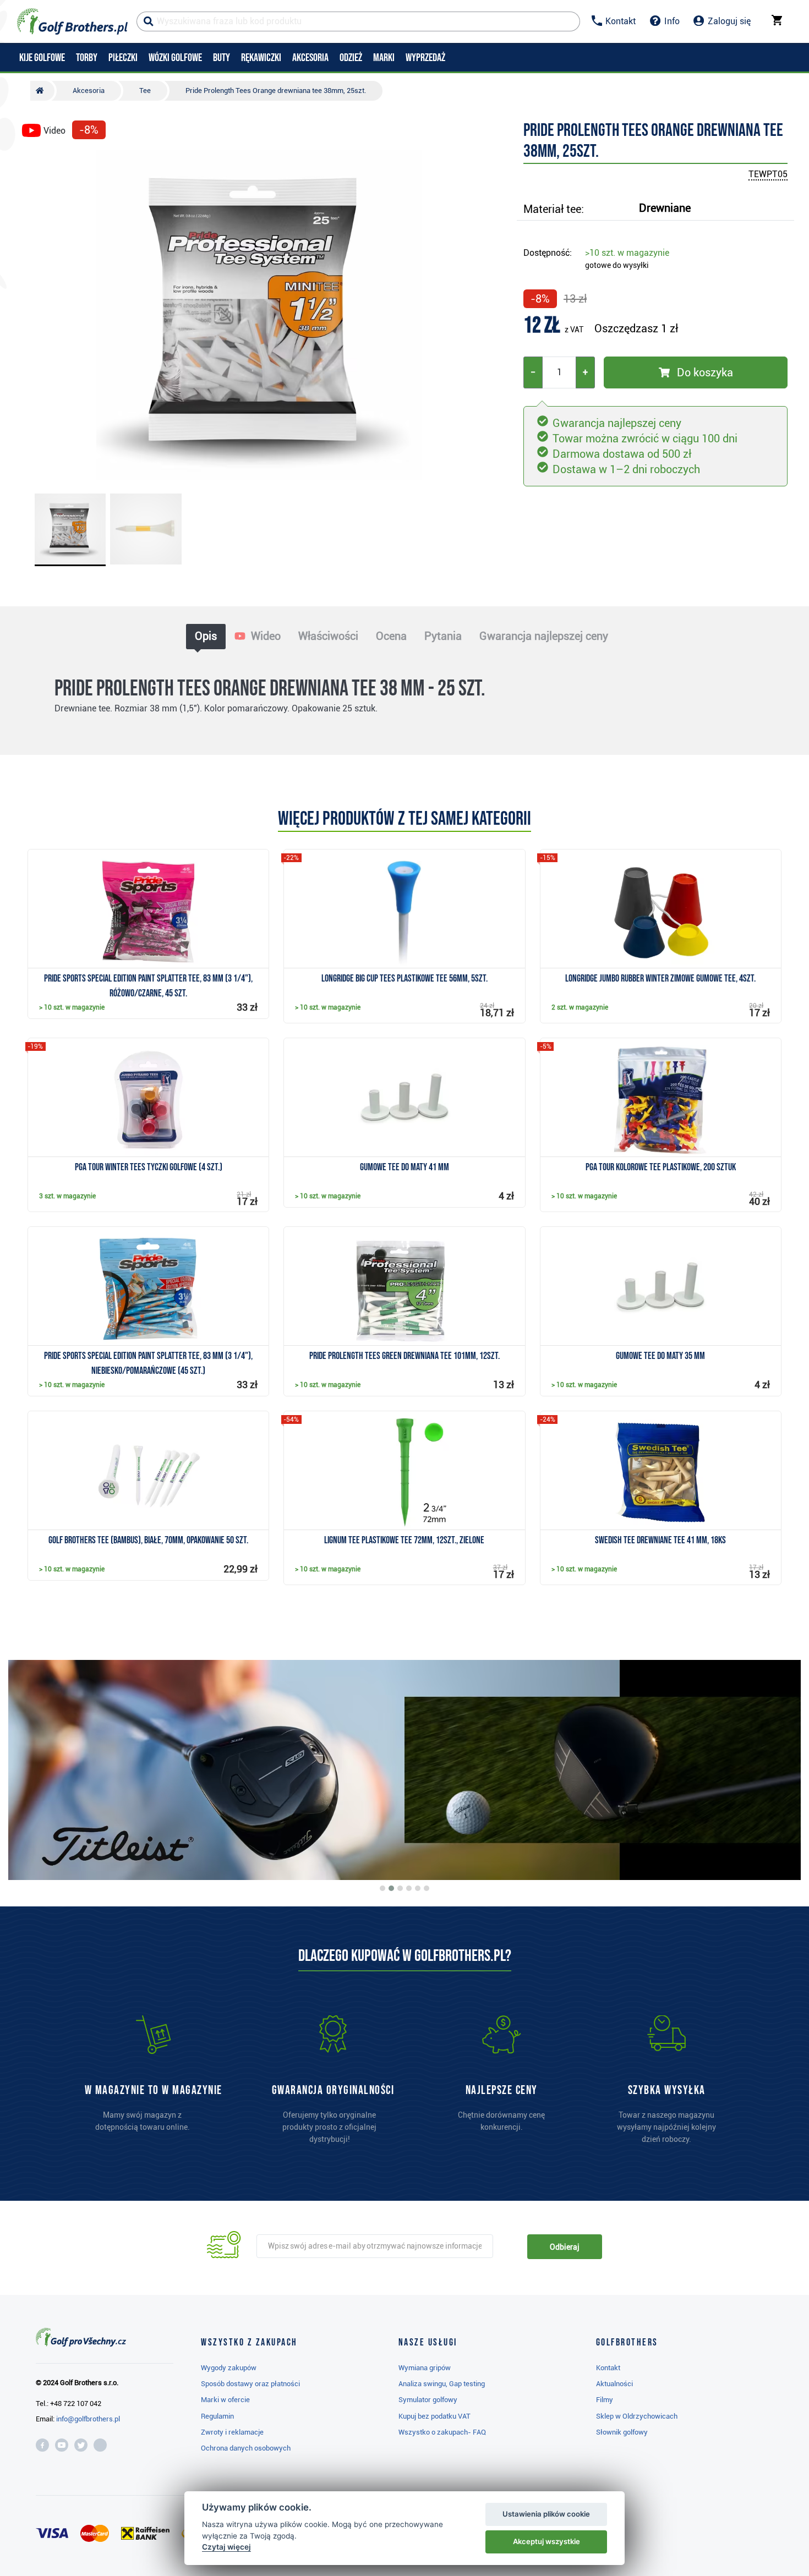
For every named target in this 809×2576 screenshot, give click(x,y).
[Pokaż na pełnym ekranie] (35, 161)
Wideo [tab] (264, 636)
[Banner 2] (391, 1888)
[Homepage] (72, 21)
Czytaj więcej (226, 2547)
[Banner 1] (382, 1888)
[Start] (42, 91)
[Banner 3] (400, 1888)
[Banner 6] (427, 1888)
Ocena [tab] (391, 636)
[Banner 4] (409, 1888)
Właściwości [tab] (328, 636)
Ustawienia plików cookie (546, 2514)
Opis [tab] (206, 636)
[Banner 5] (418, 1888)
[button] (35, 315)
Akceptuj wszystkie (546, 2541)
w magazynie (627, 253)
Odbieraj (564, 2247)
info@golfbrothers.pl (88, 2419)
